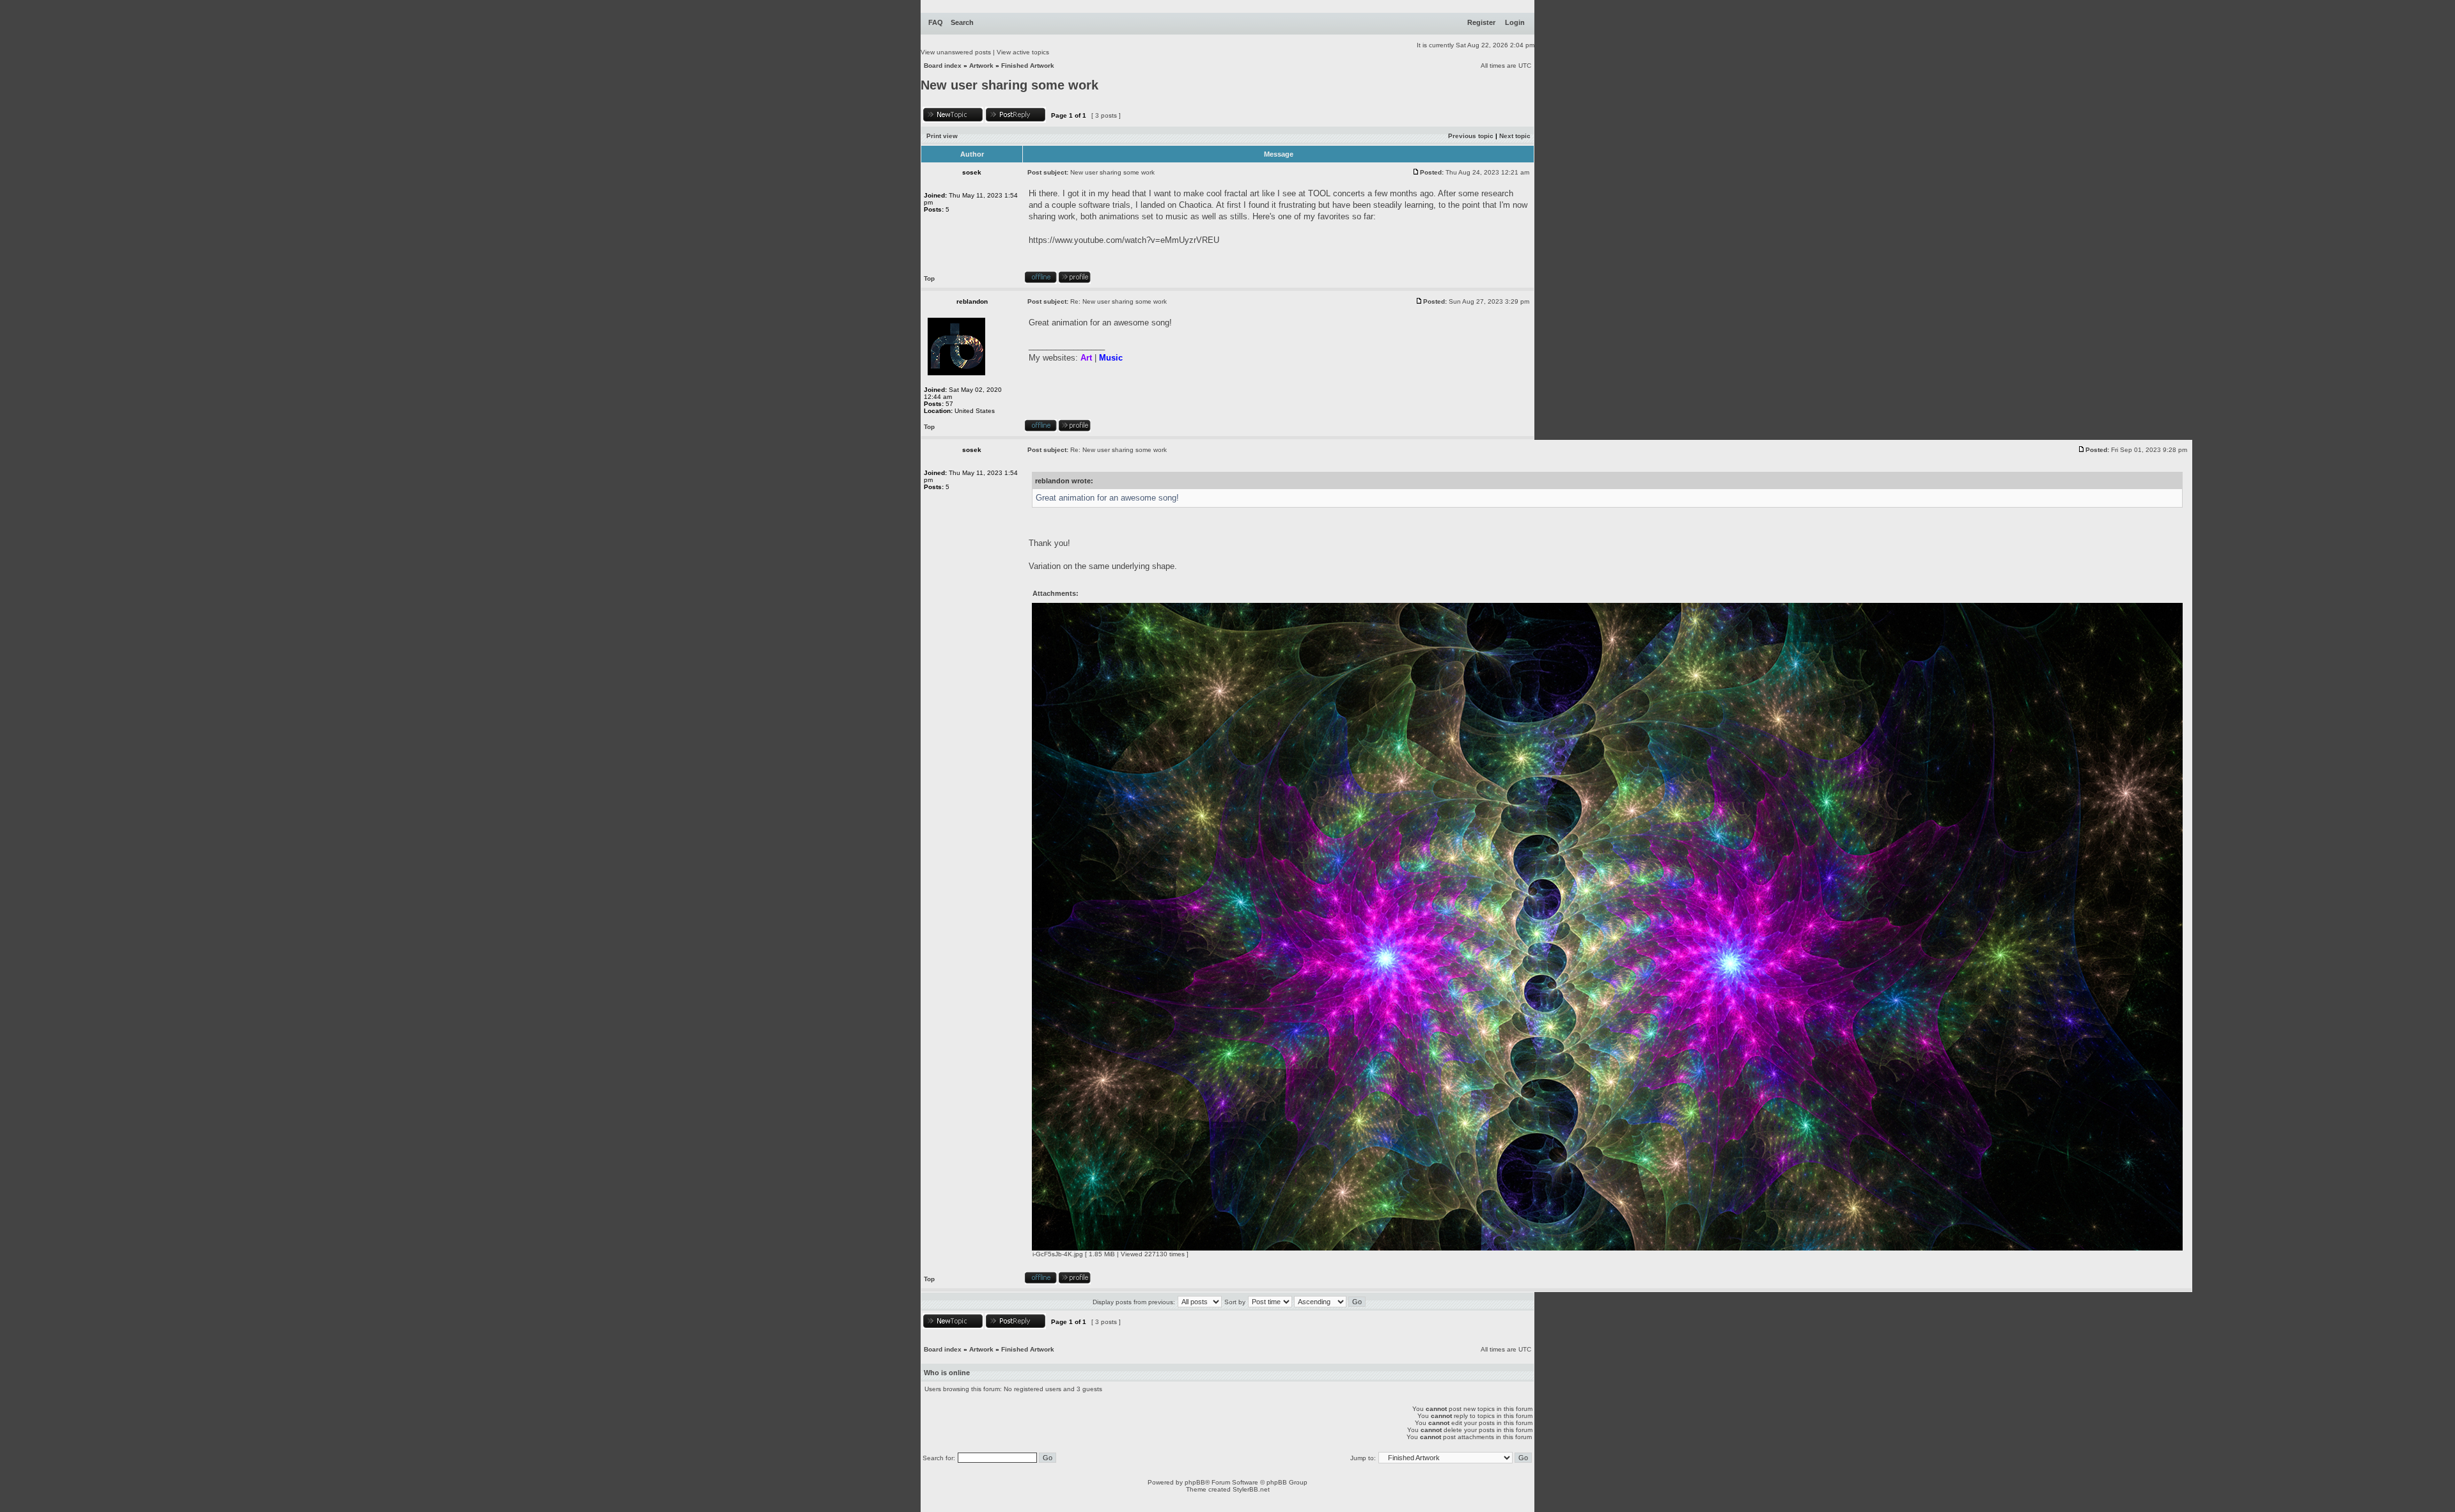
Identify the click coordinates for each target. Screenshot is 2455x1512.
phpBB (1195, 1482)
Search (962, 22)
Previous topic (1471, 136)
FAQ (936, 22)
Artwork (981, 66)
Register (1481, 22)
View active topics (1023, 52)
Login (1515, 22)
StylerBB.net (1251, 1489)
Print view (942, 136)
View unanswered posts (956, 52)
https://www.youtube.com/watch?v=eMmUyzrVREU (1124, 240)
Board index (943, 66)
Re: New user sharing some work (1118, 301)
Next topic (1515, 136)
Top (929, 278)
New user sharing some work (1009, 85)
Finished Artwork (1028, 66)
